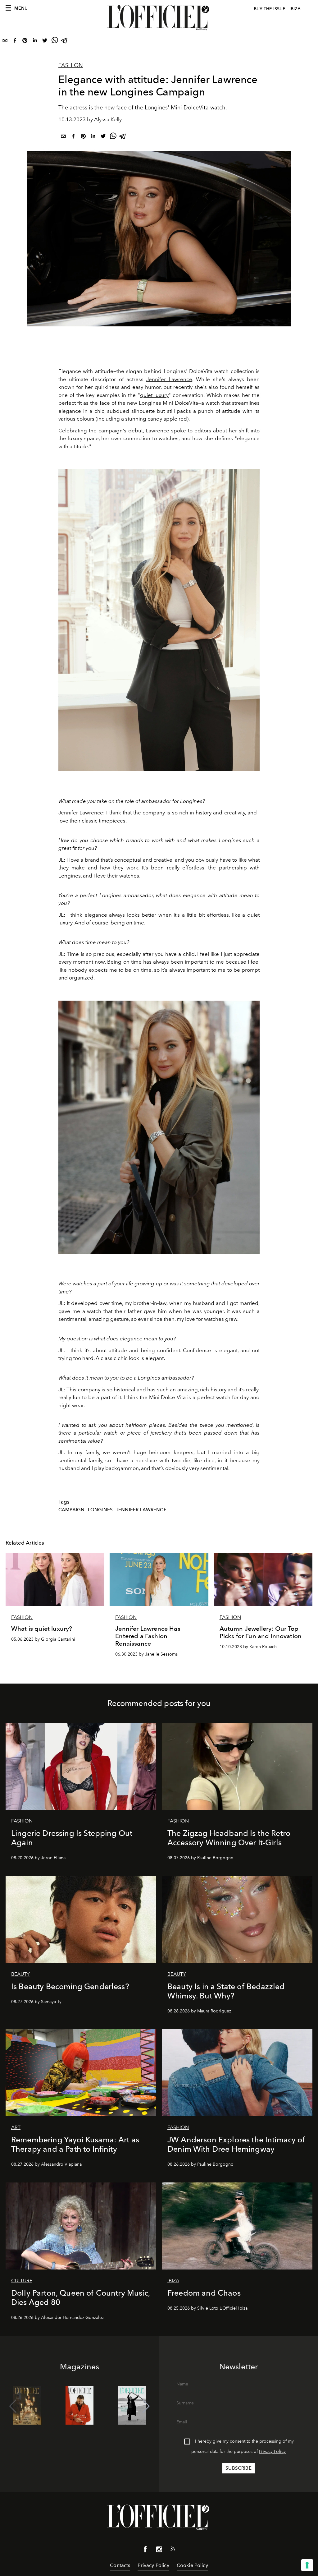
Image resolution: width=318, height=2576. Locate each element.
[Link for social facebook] (145, 2551)
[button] (146, 2406)
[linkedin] (35, 42)
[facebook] (15, 42)
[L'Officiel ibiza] (159, 18)
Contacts (120, 2565)
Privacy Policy (272, 2452)
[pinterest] (25, 42)
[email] (5, 42)
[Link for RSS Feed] (173, 2550)
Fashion (71, 65)
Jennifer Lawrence (169, 379)
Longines (100, 1510)
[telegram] (65, 42)
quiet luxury (154, 395)
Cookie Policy (192, 2565)
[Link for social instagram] (159, 2551)
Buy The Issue (270, 9)
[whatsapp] (55, 42)
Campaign (71, 1510)
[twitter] (45, 42)
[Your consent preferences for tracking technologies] (307, 2565)
